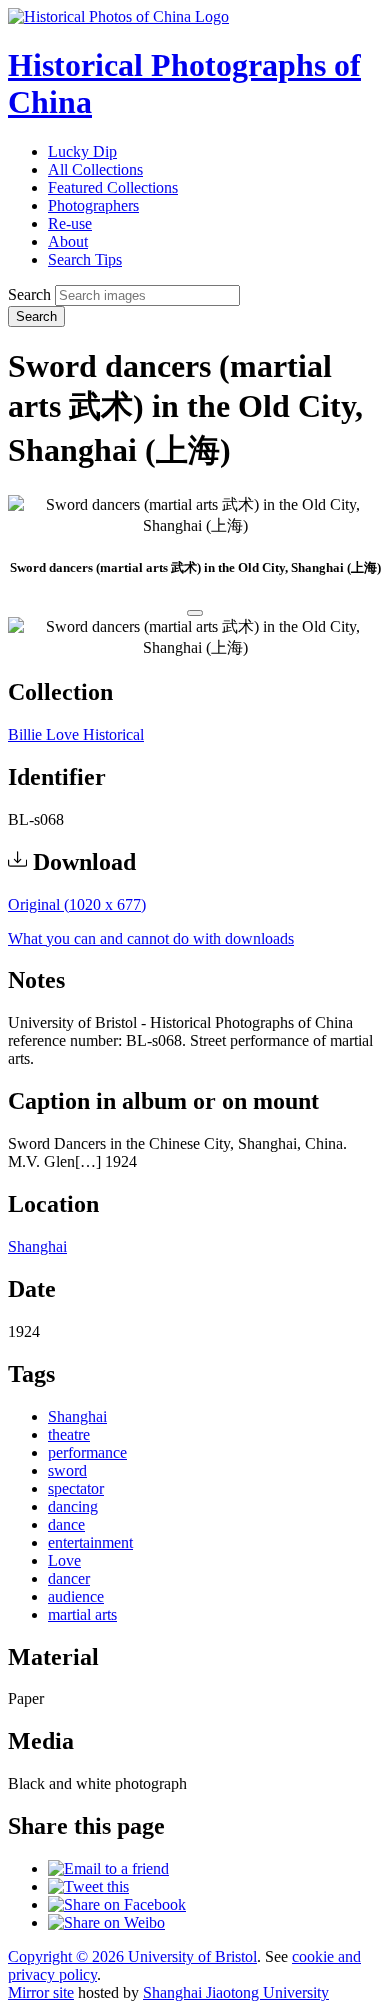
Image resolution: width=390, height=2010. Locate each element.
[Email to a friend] (108, 1868)
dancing (73, 1506)
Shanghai (37, 1246)
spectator (76, 1488)
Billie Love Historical (76, 734)
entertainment (90, 1542)
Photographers (93, 205)
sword (67, 1470)
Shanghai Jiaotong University (236, 1992)
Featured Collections (113, 187)
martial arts (82, 1614)
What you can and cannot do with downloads (151, 938)
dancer (69, 1578)
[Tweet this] (88, 1886)
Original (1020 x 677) (77, 904)
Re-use (70, 223)
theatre (69, 1434)
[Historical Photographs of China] (118, 16)
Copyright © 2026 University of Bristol (132, 1956)
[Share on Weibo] (106, 1922)
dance (66, 1524)
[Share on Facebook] (117, 1904)
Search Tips (85, 259)
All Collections (95, 169)
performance (87, 1452)
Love (64, 1560)
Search (29, 294)
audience (76, 1596)
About (68, 241)
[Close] (195, 613)
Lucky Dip (82, 151)
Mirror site (41, 1992)
